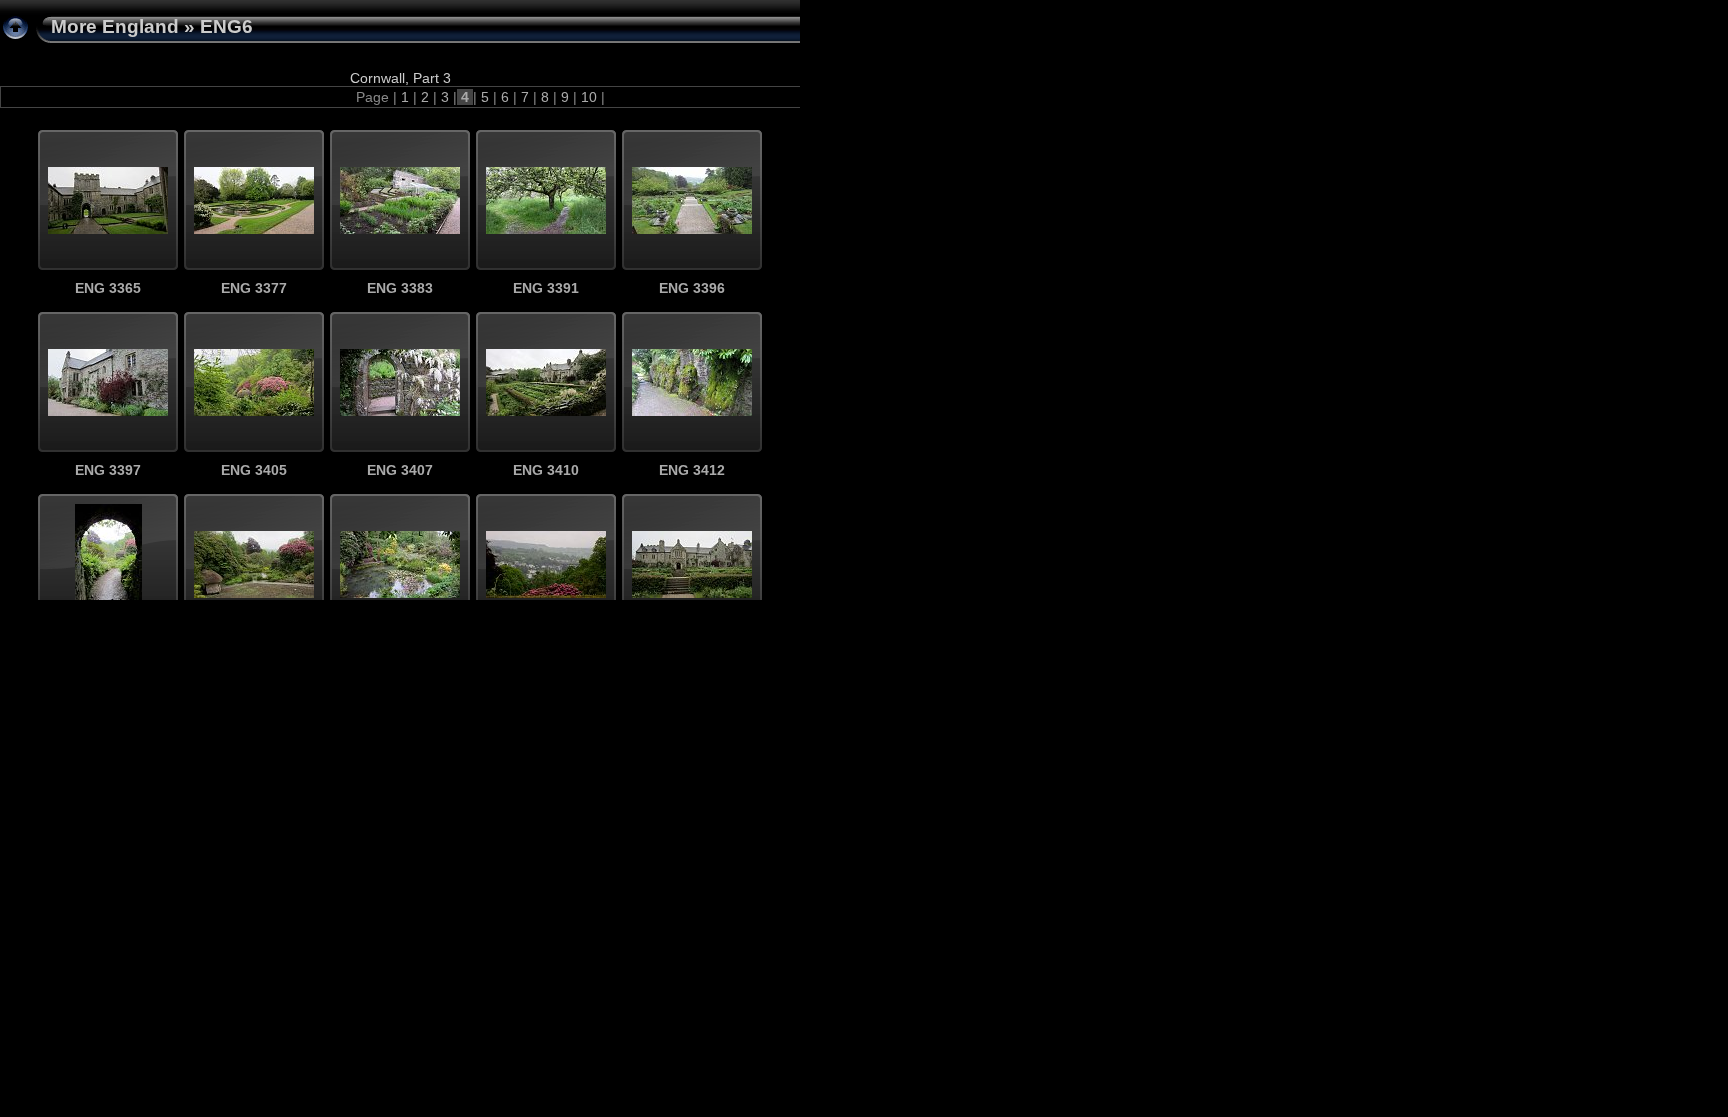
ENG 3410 (546, 470)
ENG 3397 (108, 470)
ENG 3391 (546, 288)
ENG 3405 (254, 470)
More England (115, 26)
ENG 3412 (692, 470)
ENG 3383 (400, 288)
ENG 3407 (400, 470)
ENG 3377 (254, 288)
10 (589, 97)
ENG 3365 (108, 288)
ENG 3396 (692, 288)
